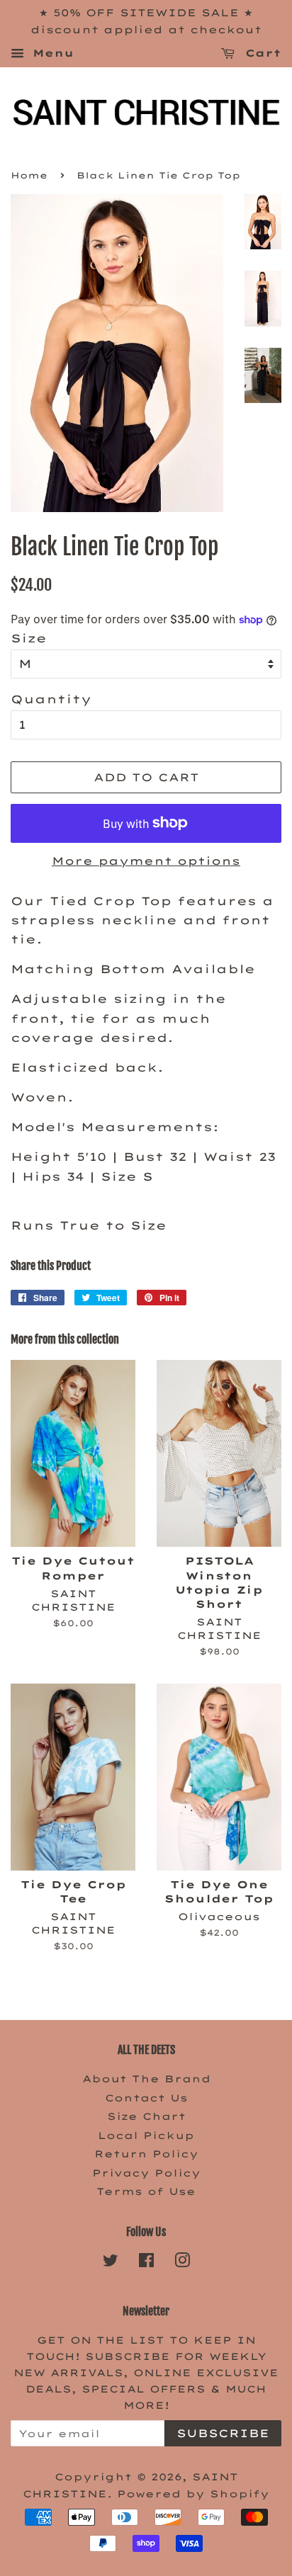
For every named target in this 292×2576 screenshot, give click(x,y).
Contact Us (146, 2098)
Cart (261, 53)
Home (29, 175)
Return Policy (146, 2154)
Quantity (51, 699)
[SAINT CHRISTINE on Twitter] (111, 2263)
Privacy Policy (146, 2173)
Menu (51, 53)
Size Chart (146, 2116)
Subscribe (223, 2433)
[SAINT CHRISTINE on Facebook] (146, 2263)
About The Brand (146, 2078)
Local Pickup (146, 2135)
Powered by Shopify (193, 2493)
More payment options (146, 861)
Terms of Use (146, 2191)
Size (29, 638)
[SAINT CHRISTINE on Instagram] (182, 2263)
